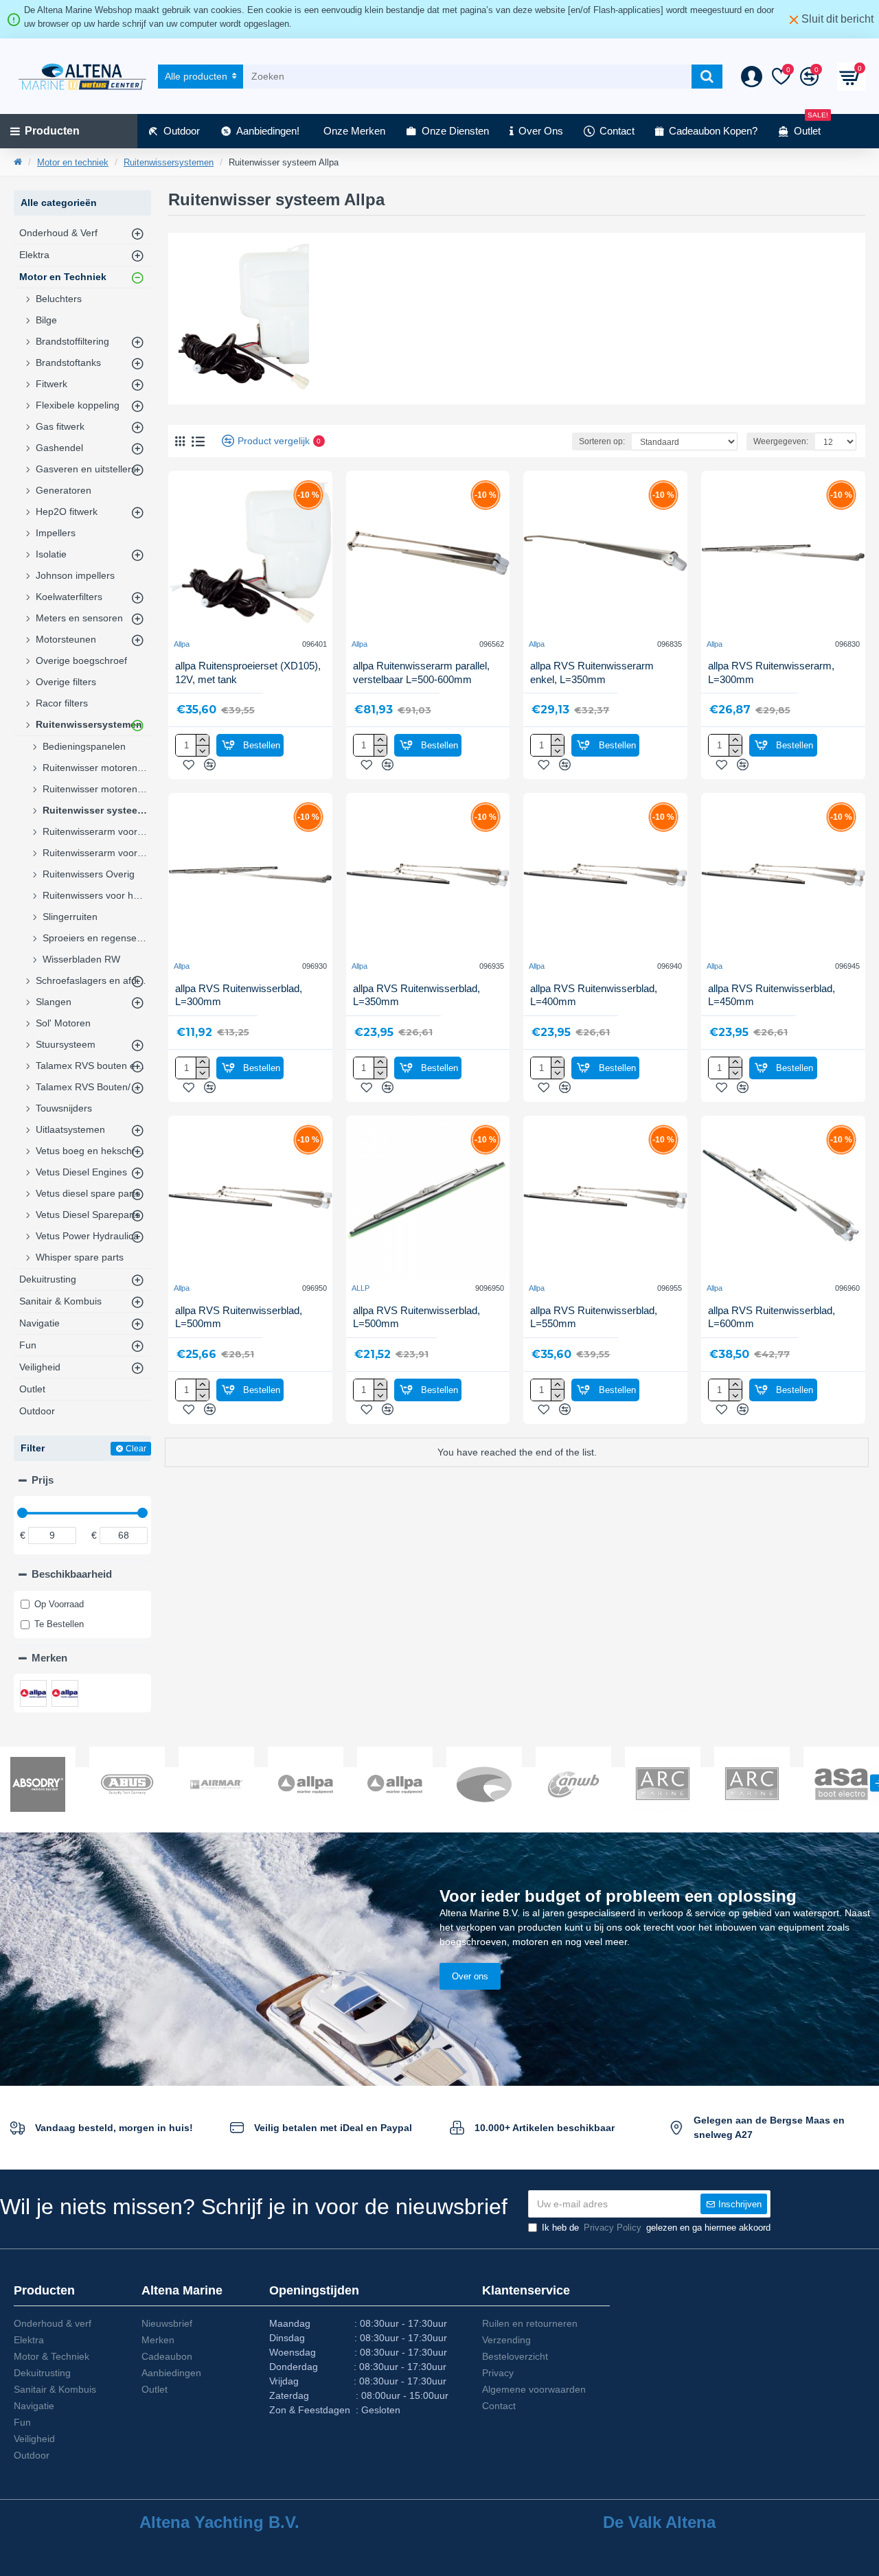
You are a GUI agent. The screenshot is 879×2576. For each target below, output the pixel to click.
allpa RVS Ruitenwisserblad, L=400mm (594, 995)
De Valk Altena (659, 2522)
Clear (136, 1449)
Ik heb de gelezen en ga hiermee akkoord (656, 2228)
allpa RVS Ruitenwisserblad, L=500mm (239, 1317)
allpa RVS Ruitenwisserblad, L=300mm (239, 995)
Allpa (182, 644)
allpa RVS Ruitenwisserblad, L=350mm (416, 995)
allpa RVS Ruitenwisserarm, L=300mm (771, 672)
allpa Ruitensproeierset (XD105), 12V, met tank (248, 672)
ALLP (361, 1288)
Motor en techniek (73, 162)
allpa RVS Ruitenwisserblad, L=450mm (772, 995)
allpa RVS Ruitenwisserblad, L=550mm (594, 1317)
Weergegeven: (781, 441)
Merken (49, 1658)
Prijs (43, 1480)
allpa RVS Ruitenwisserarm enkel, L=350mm (592, 672)
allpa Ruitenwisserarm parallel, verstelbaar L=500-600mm (421, 672)
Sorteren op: (602, 441)
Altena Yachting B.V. (219, 2522)
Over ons (470, 1976)
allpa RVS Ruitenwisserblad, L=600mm (772, 1317)
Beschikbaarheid (72, 1574)
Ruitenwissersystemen (169, 162)
